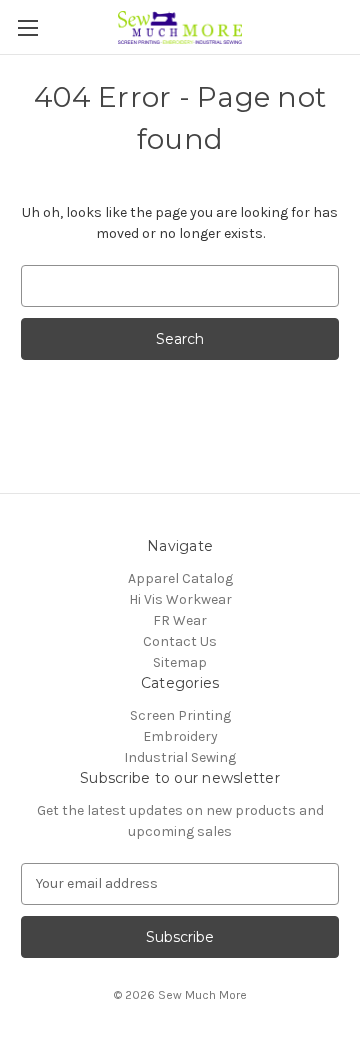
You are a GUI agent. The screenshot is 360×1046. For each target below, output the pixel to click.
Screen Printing (180, 715)
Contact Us (180, 641)
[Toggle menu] (27, 27)
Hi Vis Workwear (180, 599)
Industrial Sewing (180, 757)
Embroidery (180, 736)
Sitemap (180, 662)
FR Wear (180, 620)
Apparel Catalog (180, 578)
